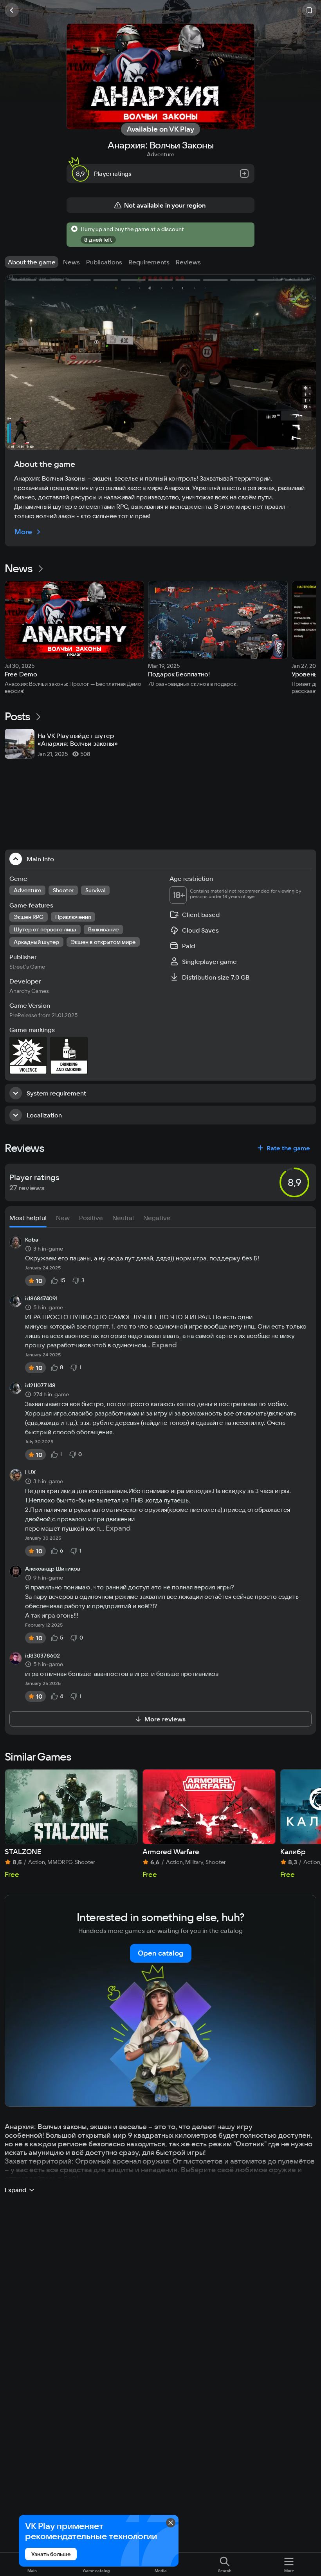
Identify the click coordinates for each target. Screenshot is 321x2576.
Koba (32, 1240)
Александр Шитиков (53, 1569)
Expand (164, 1345)
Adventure (160, 154)
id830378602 (42, 1656)
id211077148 (40, 1386)
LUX (30, 1473)
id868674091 (41, 1299)
